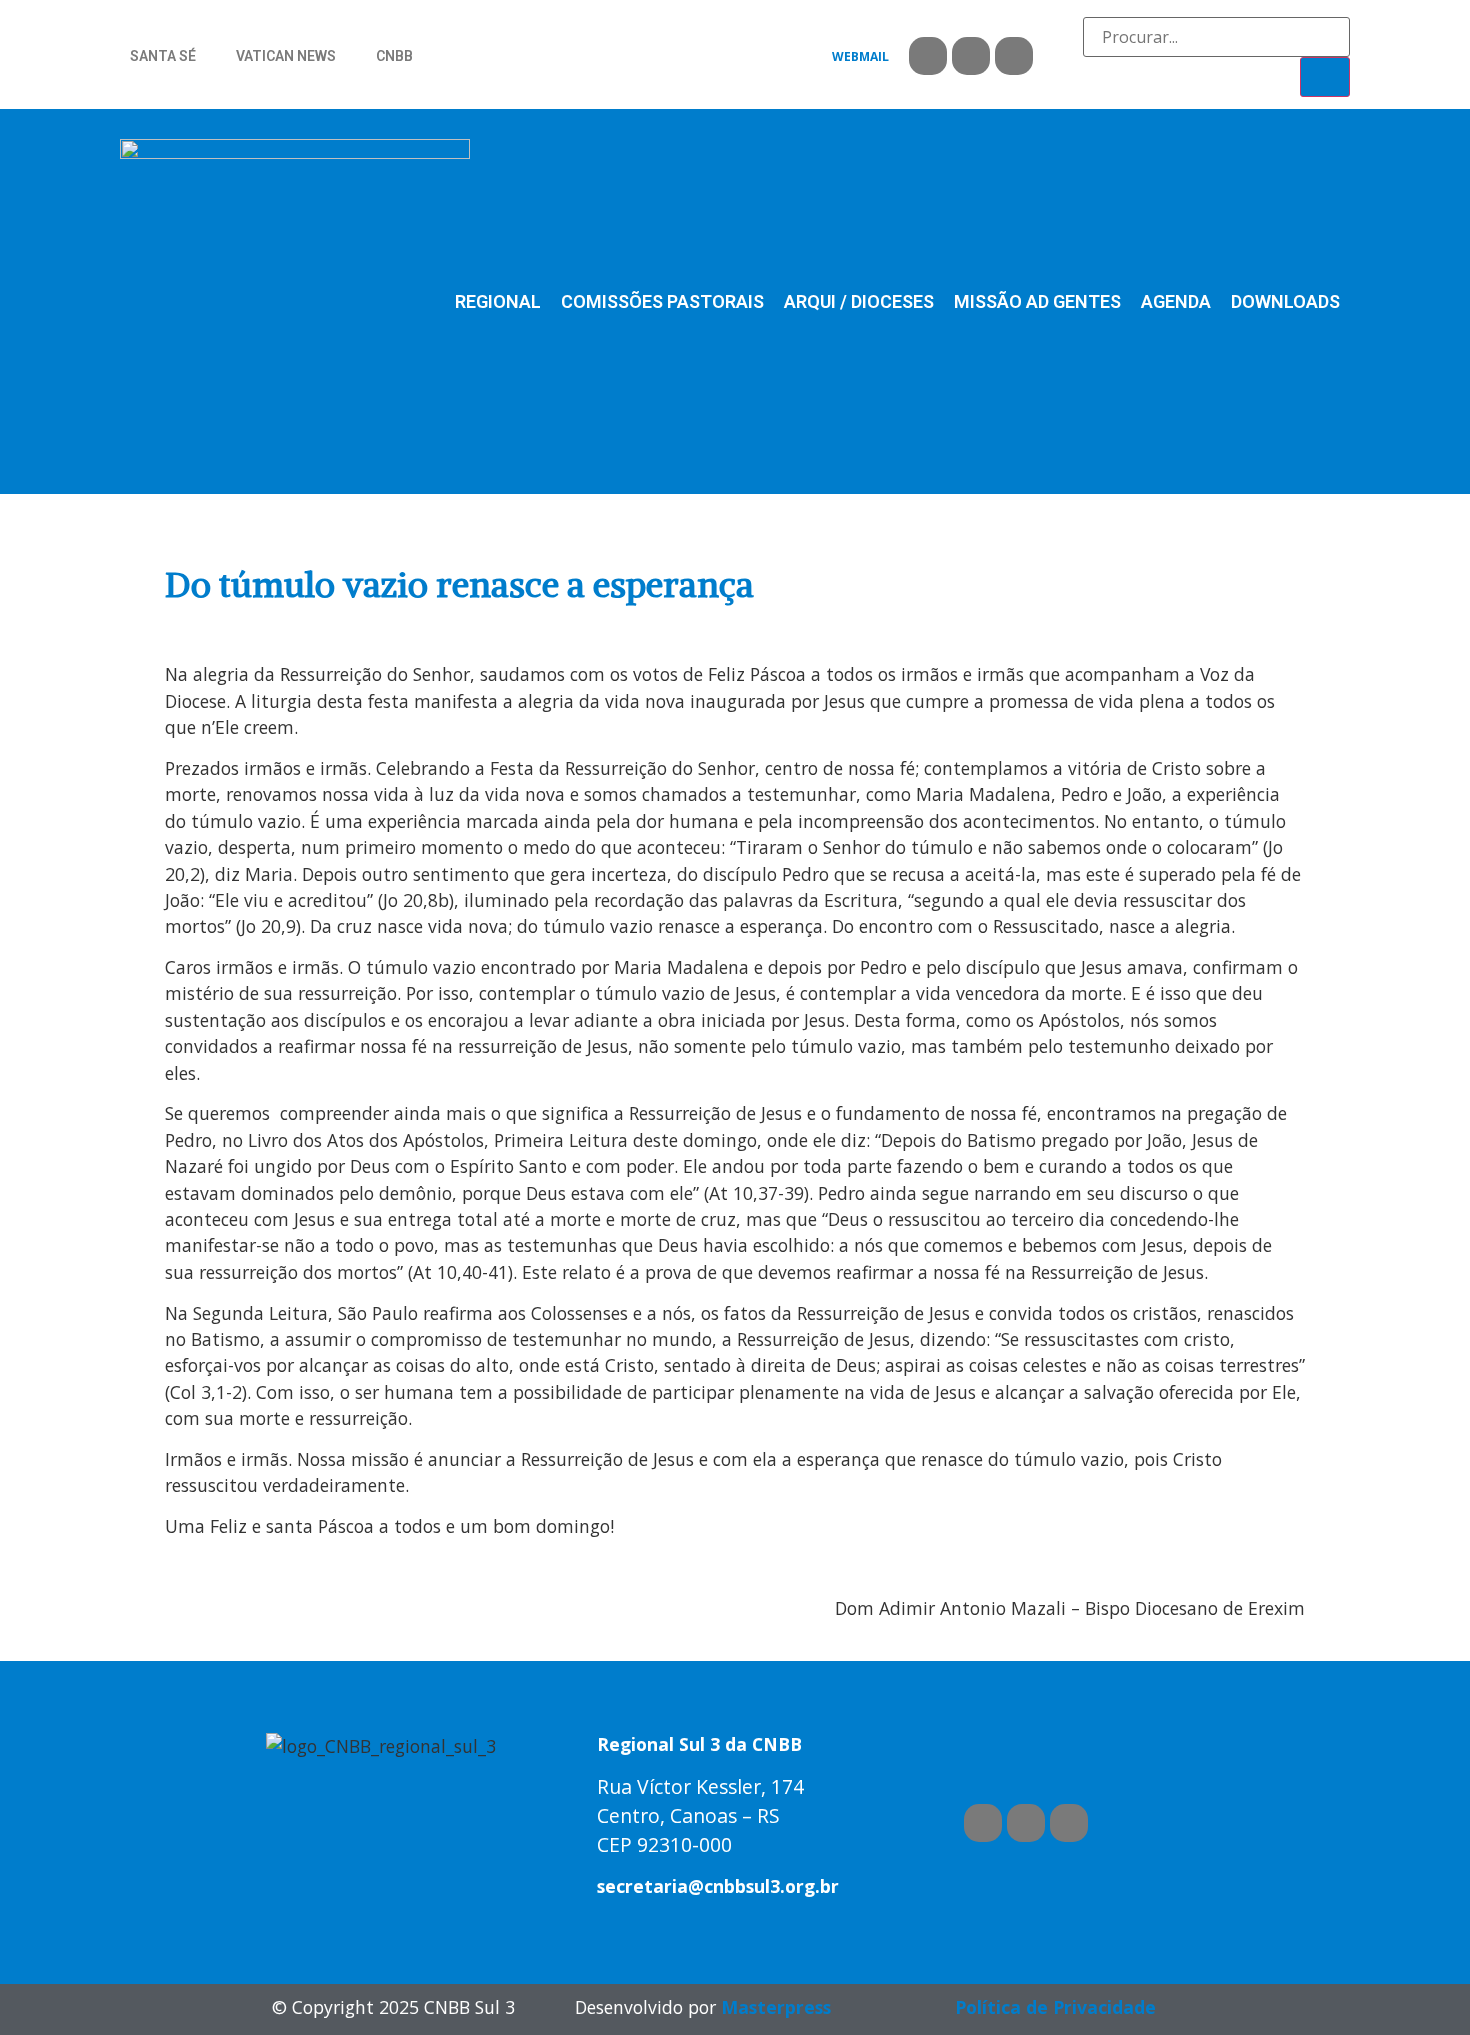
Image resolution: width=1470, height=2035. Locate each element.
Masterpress (776, 2007)
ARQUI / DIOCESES (859, 301)
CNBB (394, 56)
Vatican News (286, 56)
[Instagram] (1014, 56)
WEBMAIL (860, 56)
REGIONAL (498, 301)
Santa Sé (163, 56)
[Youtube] (971, 56)
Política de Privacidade (1055, 2007)
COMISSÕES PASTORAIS (662, 301)
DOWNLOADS (1285, 301)
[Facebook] (928, 56)
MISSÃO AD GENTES (1037, 301)
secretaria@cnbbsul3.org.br (718, 1886)
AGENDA (1176, 301)
